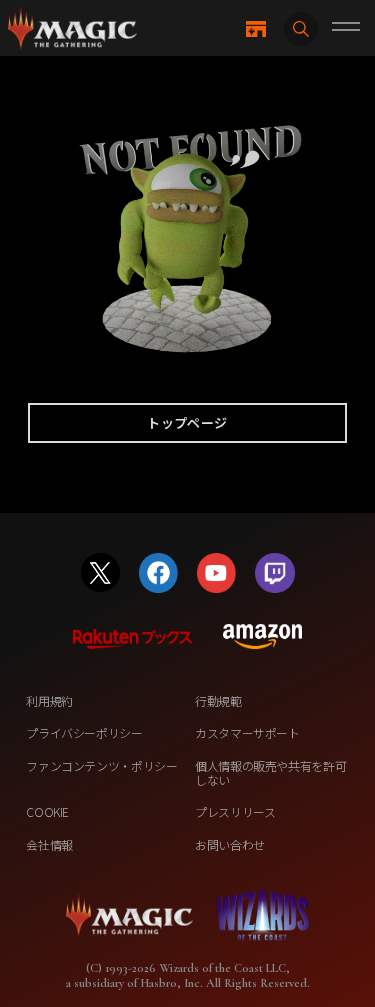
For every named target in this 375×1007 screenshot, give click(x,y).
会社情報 (49, 844)
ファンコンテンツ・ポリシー (101, 765)
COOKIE (47, 811)
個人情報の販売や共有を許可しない (270, 772)
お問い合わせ (230, 844)
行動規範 (218, 700)
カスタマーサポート (247, 732)
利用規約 (49, 700)
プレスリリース (235, 811)
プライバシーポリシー (84, 732)
